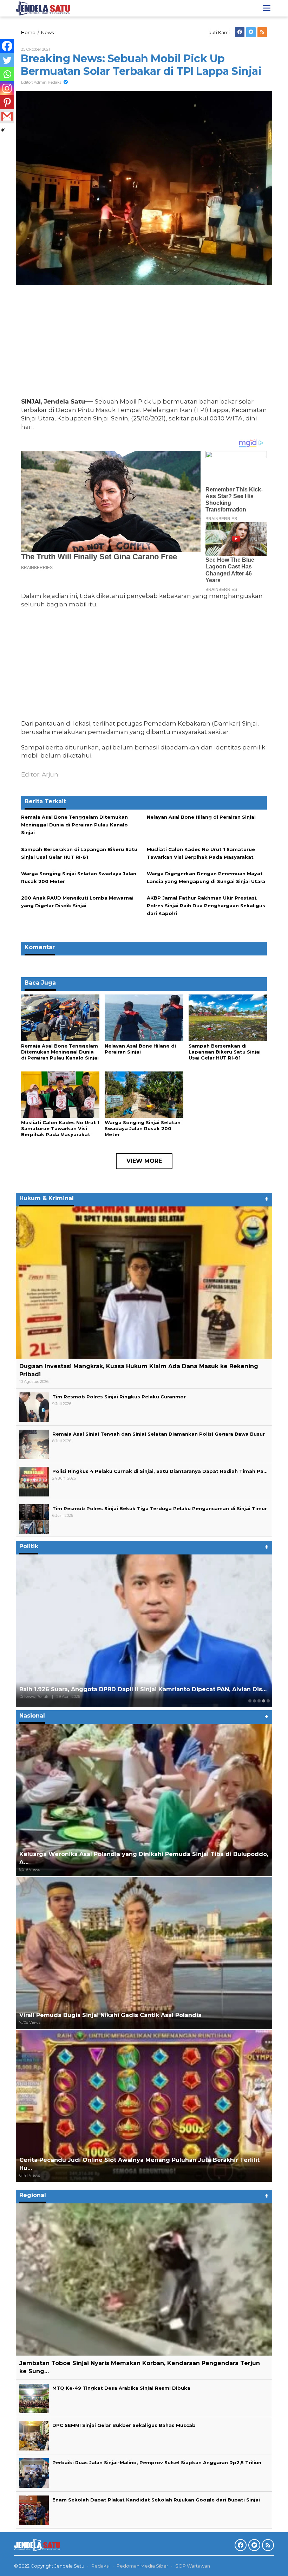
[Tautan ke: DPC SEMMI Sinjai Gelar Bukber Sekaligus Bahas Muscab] (34, 2435)
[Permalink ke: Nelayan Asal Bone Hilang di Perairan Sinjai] (144, 1017)
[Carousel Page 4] (264, 1701)
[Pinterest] (7, 102)
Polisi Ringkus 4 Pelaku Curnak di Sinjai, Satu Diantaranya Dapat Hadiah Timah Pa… (160, 1471)
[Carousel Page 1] (250, 1701)
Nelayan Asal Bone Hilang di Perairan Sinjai (201, 817)
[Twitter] (251, 32)
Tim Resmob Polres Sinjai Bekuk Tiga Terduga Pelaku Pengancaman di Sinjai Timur (160, 1508)
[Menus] (267, 8)
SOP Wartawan (193, 2566)
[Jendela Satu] (43, 8)
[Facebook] (240, 32)
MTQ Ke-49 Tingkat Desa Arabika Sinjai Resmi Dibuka (121, 2388)
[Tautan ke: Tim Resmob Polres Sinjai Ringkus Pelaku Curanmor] (34, 1406)
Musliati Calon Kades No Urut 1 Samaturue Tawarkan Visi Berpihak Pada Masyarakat (60, 1128)
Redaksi (100, 2566)
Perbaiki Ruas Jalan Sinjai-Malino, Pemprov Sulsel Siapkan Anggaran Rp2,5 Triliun (157, 2462)
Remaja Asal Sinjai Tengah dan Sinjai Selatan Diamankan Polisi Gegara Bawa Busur (159, 1434)
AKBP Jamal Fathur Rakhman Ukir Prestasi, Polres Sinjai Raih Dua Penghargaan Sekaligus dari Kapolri (206, 906)
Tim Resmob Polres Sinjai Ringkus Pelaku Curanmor (119, 1397)
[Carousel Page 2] (254, 1701)
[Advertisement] (144, 343)
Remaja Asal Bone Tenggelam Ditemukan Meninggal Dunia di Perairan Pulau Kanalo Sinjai (74, 825)
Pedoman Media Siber (142, 2566)
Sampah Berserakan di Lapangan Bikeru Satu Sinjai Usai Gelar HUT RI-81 (225, 1052)
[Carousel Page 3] (259, 1701)
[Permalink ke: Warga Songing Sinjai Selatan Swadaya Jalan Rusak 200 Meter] (144, 1094)
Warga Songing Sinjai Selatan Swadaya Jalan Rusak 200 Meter (143, 1128)
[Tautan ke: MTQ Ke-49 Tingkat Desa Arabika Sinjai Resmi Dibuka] (34, 2398)
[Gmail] (7, 116)
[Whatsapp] (7, 74)
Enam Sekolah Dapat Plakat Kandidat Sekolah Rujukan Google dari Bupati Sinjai (156, 2500)
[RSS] (262, 32)
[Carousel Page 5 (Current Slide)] (268, 1701)
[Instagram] (7, 88)
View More (144, 1161)
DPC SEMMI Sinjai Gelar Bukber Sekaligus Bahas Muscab (124, 2425)
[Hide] (3, 130)
